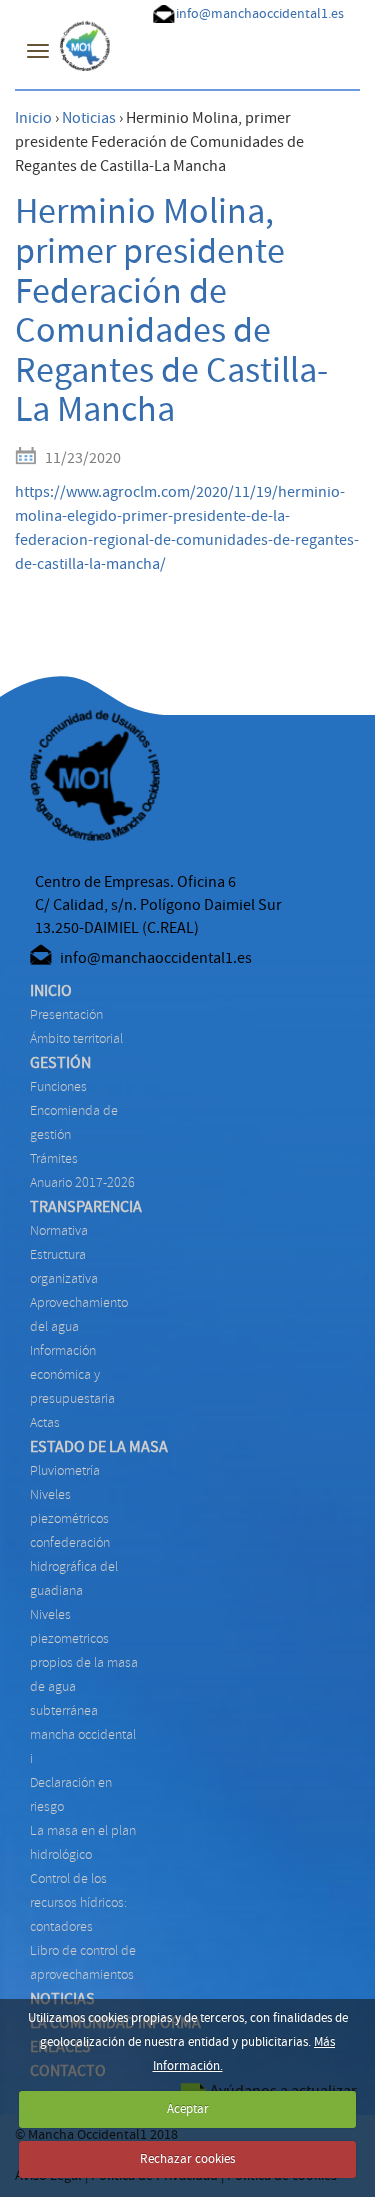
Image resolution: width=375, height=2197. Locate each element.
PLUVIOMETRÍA (65, 1470)
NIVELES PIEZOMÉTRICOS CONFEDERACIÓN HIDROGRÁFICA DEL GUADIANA (74, 1542)
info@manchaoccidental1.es (260, 14)
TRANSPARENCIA (86, 1207)
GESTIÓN (60, 1063)
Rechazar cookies (187, 2159)
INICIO (51, 991)
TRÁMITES (54, 1158)
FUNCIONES (58, 1086)
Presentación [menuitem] (66, 1014)
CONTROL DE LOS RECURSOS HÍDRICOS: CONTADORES (78, 1902)
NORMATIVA (59, 1230)
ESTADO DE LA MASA (99, 1447)
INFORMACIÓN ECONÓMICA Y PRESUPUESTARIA (72, 1374)
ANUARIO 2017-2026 (82, 1182)
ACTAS (45, 1422)
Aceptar (188, 2109)
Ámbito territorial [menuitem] (76, 1038)
